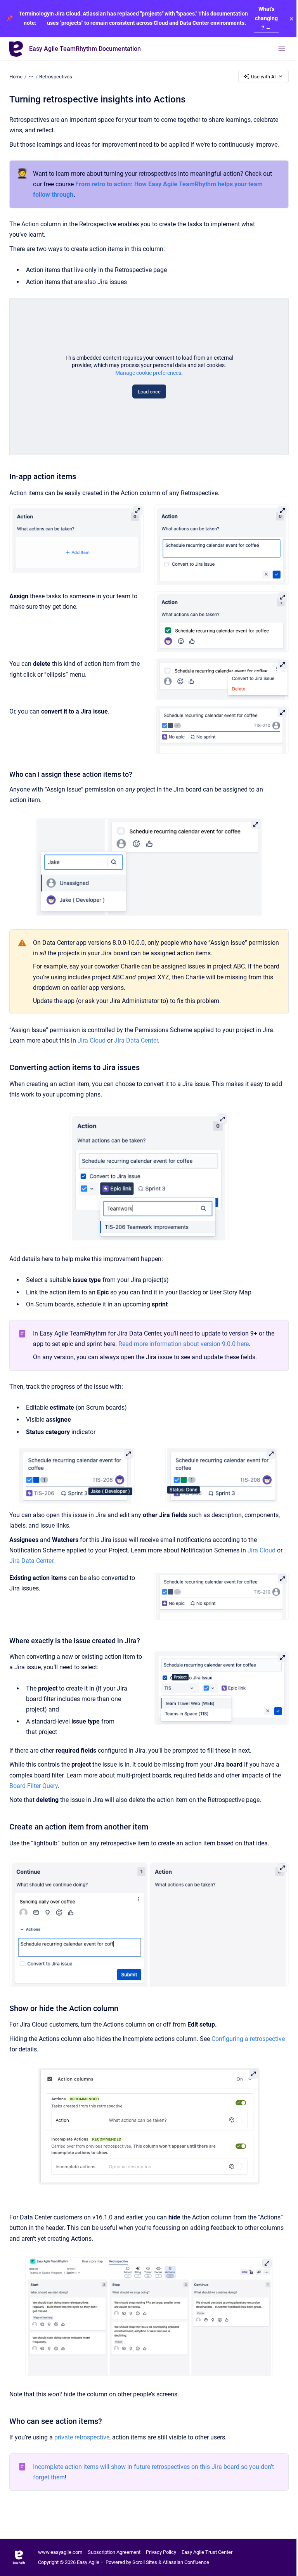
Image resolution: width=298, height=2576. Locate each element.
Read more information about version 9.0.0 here (184, 1344)
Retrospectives (56, 77)
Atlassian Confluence (186, 2562)
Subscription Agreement (114, 2552)
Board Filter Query (34, 1786)
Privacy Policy (161, 2552)
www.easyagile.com (60, 2552)
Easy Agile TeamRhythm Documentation (85, 49)
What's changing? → (266, 18)
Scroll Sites (145, 2562)
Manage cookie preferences (148, 373)
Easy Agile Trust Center (207, 2552)
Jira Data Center (136, 1040)
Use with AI (263, 77)
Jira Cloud (92, 1040)
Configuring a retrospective (248, 2039)
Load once (149, 392)
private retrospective (82, 2437)
